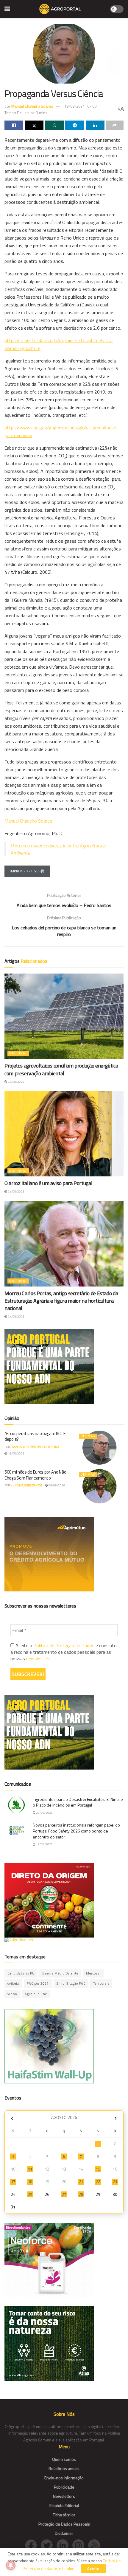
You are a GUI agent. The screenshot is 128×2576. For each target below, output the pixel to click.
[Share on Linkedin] (95, 125)
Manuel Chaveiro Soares (32, 106)
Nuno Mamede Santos (26, 1485)
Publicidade (64, 2487)
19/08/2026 (44, 1844)
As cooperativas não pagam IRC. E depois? (35, 1436)
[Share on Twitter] (34, 125)
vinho (12, 1994)
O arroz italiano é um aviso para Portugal (48, 1183)
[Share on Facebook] (14, 125)
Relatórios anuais (64, 2468)
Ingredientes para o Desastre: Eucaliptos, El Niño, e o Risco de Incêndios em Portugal (78, 1802)
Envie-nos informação (64, 2478)
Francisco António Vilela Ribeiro (35, 1447)
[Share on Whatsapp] (54, 125)
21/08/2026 (16, 1191)
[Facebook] (33, 2545)
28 (81, 2194)
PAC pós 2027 (38, 1983)
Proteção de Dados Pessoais (64, 2524)
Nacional (18, 1053)
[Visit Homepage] (60, 9)
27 (64, 2194)
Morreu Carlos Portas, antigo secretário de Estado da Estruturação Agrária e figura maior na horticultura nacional (61, 1301)
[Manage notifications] (11, 2565)
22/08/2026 (16, 1082)
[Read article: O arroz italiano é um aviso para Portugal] (64, 1134)
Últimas (88, 1436)
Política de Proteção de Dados (64, 1645)
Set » (116, 2118)
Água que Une (36, 1994)
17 (13, 2182)
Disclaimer (64, 2533)
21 (81, 2182)
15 (98, 2169)
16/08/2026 (16, 1453)
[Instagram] (80, 2545)
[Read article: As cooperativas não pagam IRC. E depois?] (100, 1448)
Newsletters (64, 2496)
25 (30, 2194)
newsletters (38, 1659)
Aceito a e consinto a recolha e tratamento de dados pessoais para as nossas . (64, 1652)
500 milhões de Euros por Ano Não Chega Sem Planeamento (35, 1475)
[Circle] (64, 2545)
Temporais (101, 1983)
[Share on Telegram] (75, 125)
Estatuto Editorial (64, 2505)
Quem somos (64, 2459)
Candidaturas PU (21, 1973)
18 (30, 2182)
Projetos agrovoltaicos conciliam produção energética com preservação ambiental (61, 1069)
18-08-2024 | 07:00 (80, 106)
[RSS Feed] (96, 2545)
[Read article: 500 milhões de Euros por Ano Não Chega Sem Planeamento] (100, 1486)
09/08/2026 (57, 1485)
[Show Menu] (7, 9)
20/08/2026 (44, 1813)
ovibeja (13, 1983)
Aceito (93, 2569)
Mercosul (93, 1973)
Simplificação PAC (71, 1983)
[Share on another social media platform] (115, 125)
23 (115, 2182)
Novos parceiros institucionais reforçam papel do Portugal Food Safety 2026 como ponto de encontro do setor (76, 1831)
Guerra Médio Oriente (60, 1973)
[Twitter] (49, 2545)
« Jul (12, 2118)
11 (30, 2169)
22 (98, 2182)
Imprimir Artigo (24, 871)
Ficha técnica (64, 2515)
